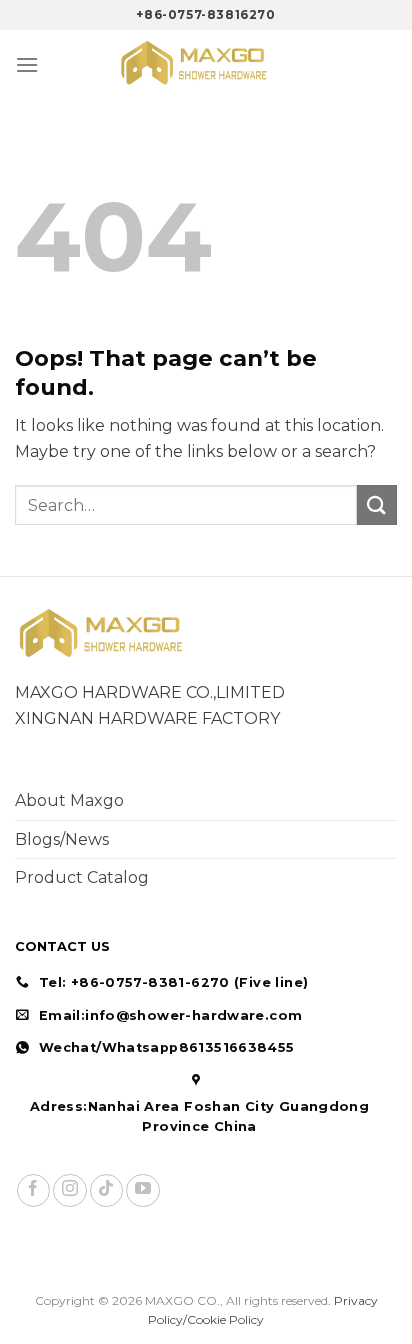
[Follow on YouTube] (142, 1190)
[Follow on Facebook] (33, 1190)
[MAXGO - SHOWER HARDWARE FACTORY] (206, 64)
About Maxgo (69, 800)
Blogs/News (62, 839)
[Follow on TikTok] (106, 1190)
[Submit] (377, 504)
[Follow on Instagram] (69, 1190)
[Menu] (27, 64)
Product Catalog (82, 877)
